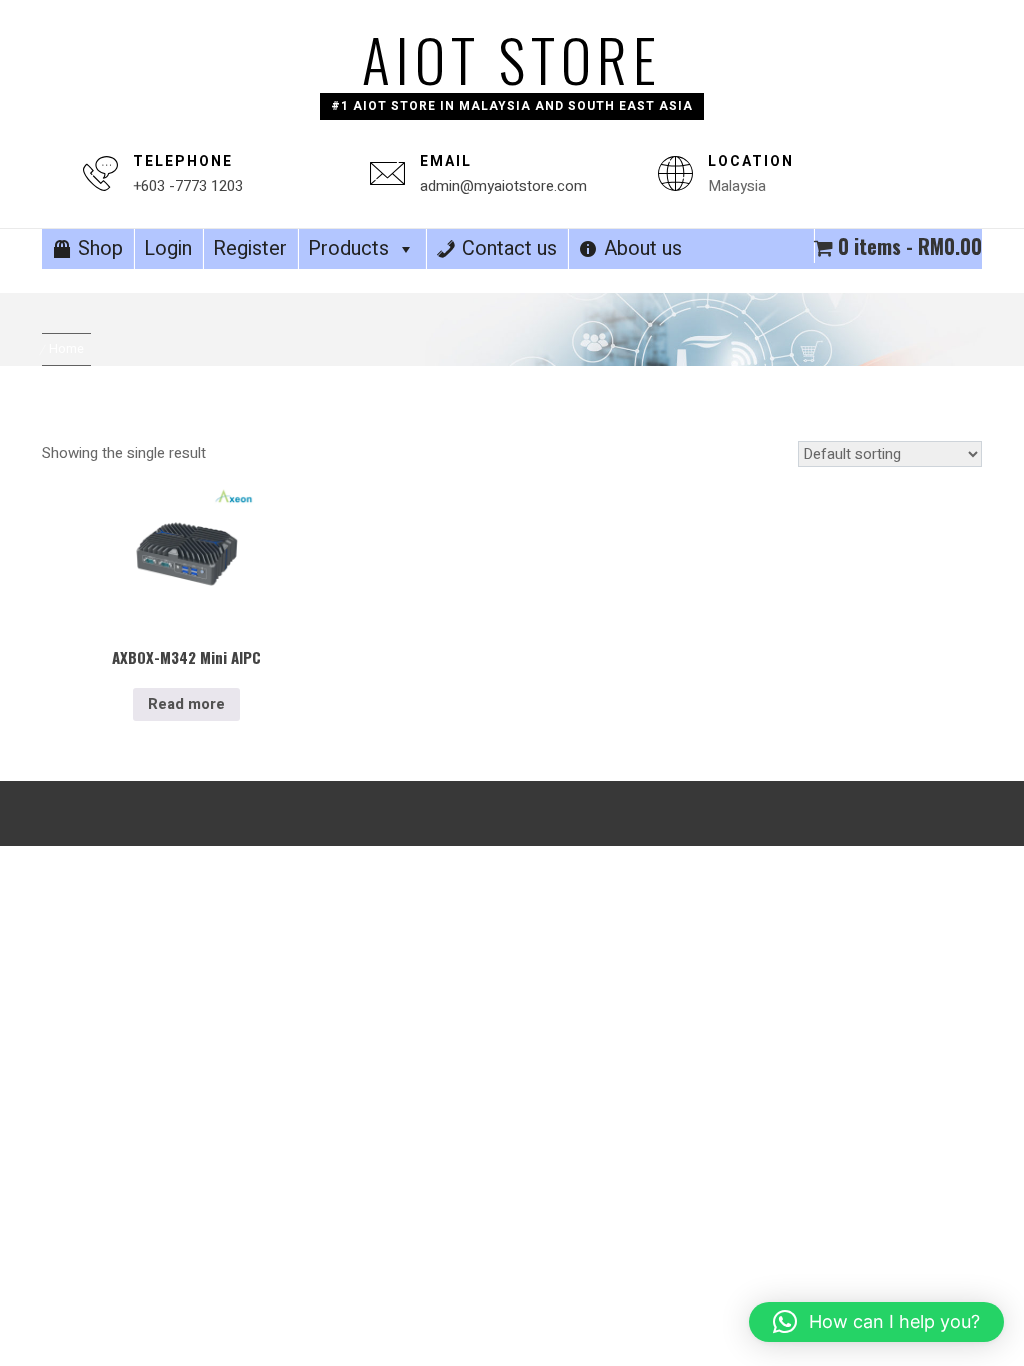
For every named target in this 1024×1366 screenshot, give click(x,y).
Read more (186, 704)
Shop (100, 248)
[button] (876, 1322)
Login (168, 248)
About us (643, 248)
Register (250, 248)
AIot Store (512, 59)
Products (348, 248)
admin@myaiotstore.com (503, 186)
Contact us (509, 248)
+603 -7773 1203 (188, 186)
